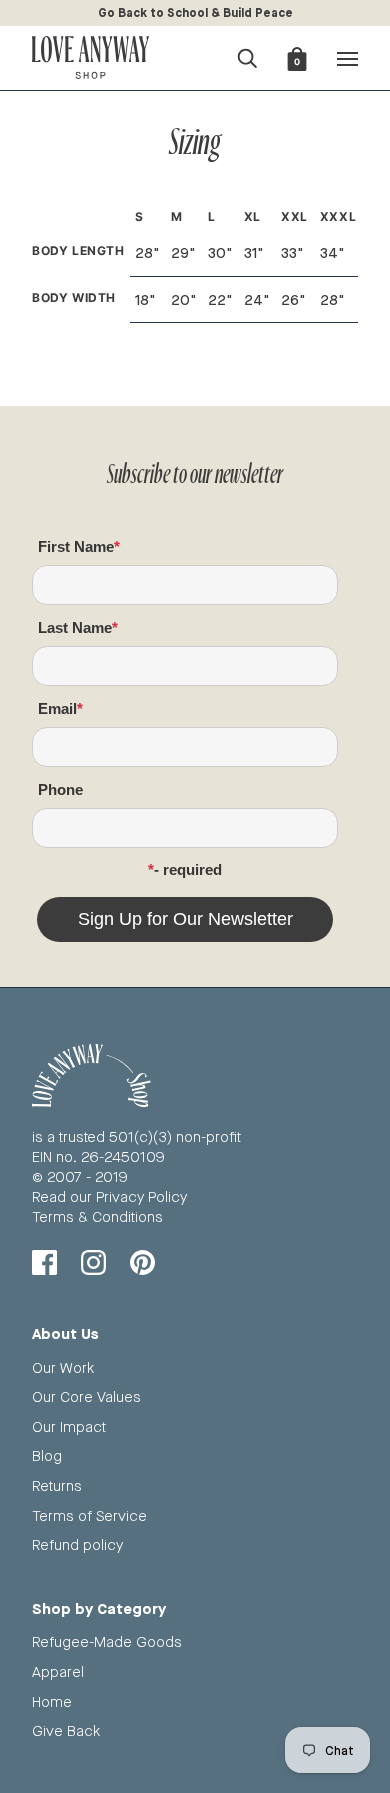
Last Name (75, 627)
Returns (57, 1485)
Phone (60, 789)
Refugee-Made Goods (107, 1641)
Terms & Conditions (97, 1216)
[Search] (247, 56)
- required (188, 869)
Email (57, 708)
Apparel (58, 1671)
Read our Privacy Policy (109, 1196)
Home (52, 1701)
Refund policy (77, 1544)
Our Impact (69, 1426)
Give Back (66, 1730)
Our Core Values (86, 1396)
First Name (76, 546)
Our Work (63, 1367)
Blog (47, 1455)
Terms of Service (89, 1515)
